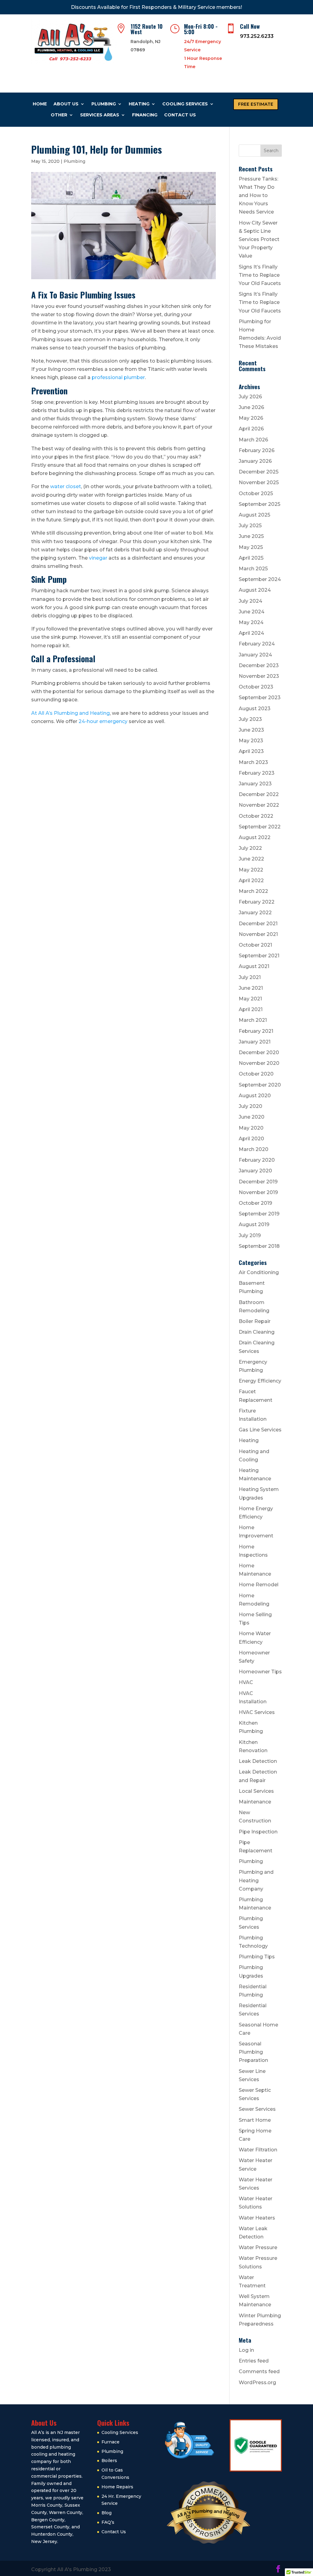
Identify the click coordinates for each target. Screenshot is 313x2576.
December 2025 (259, 472)
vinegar (98, 558)
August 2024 (255, 590)
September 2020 (260, 1085)
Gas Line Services (260, 1430)
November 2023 (259, 676)
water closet (66, 486)
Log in (246, 2350)
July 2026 (250, 397)
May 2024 (251, 622)
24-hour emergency (103, 721)
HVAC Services (257, 1712)
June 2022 (251, 859)
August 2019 (254, 1224)
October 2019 (255, 1203)
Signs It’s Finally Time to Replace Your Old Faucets (260, 275)
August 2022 (255, 837)
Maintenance (255, 1802)
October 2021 (255, 945)
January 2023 (255, 784)
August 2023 (255, 709)
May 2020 (251, 1128)
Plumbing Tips (257, 1957)
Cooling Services (185, 104)
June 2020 (252, 1117)
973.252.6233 (257, 36)
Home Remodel (259, 1585)
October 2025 (256, 493)
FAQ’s (108, 2522)
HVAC (246, 1682)
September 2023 (260, 698)
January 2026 (255, 461)
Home (40, 104)
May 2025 (251, 547)
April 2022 (251, 881)
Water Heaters (257, 2218)
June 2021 (251, 988)
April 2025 (251, 558)
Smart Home (255, 2120)
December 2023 (259, 665)
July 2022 (250, 848)
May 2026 (251, 418)
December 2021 (258, 924)
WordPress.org (257, 2382)
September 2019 (259, 1214)
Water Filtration (258, 2150)
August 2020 (255, 1096)
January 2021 (255, 1042)
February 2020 (257, 1160)
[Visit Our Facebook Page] (278, 2569)
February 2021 (256, 1031)
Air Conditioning (259, 1272)
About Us (66, 104)
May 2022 (251, 870)
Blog (107, 2513)
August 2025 (254, 515)
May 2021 (250, 999)
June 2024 (252, 612)
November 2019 (258, 1192)
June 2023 (251, 730)
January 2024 (255, 655)
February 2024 (257, 644)
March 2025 (253, 569)
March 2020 (254, 1149)
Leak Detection (258, 1761)
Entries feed (254, 2361)
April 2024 (251, 633)
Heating (139, 104)
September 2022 (260, 827)
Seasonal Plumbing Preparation (253, 2052)
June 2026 (251, 407)
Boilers (109, 2461)
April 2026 (251, 429)
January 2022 (255, 913)
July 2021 (250, 977)
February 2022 (257, 902)
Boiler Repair (255, 1321)
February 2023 (257, 773)
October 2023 (256, 687)
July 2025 (250, 526)
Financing (145, 115)
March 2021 (253, 1020)
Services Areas (100, 115)
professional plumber (118, 377)
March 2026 (253, 440)
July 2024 (250, 601)
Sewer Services (257, 2109)
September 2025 (260, 504)
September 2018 (259, 1246)
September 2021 (259, 956)
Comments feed (259, 2371)
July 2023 (250, 719)
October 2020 (256, 1074)
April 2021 (251, 1009)
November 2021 (258, 934)
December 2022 (259, 794)
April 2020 (251, 1139)
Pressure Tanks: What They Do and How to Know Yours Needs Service (258, 195)
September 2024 (260, 579)
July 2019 (250, 1235)
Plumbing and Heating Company (256, 1880)
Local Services (256, 1791)
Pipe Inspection (258, 1832)
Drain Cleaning (257, 1332)
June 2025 (251, 536)
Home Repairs (117, 2487)
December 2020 (259, 1052)
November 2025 (259, 482)
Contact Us (180, 115)
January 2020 (255, 1171)
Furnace (110, 2442)
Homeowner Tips (260, 1672)
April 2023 (251, 751)
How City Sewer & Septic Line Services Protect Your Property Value (259, 239)
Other (59, 115)
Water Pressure (258, 2247)
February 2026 (257, 450)
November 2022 (259, 805)
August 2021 (254, 966)
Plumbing (104, 104)
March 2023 (253, 762)
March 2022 (253, 891)
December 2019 (258, 1182)
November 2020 (259, 1063)
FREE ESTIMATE (256, 104)
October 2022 (256, 816)
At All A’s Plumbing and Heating (70, 713)
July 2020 (250, 1106)
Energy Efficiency (260, 1381)
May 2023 (251, 741)
